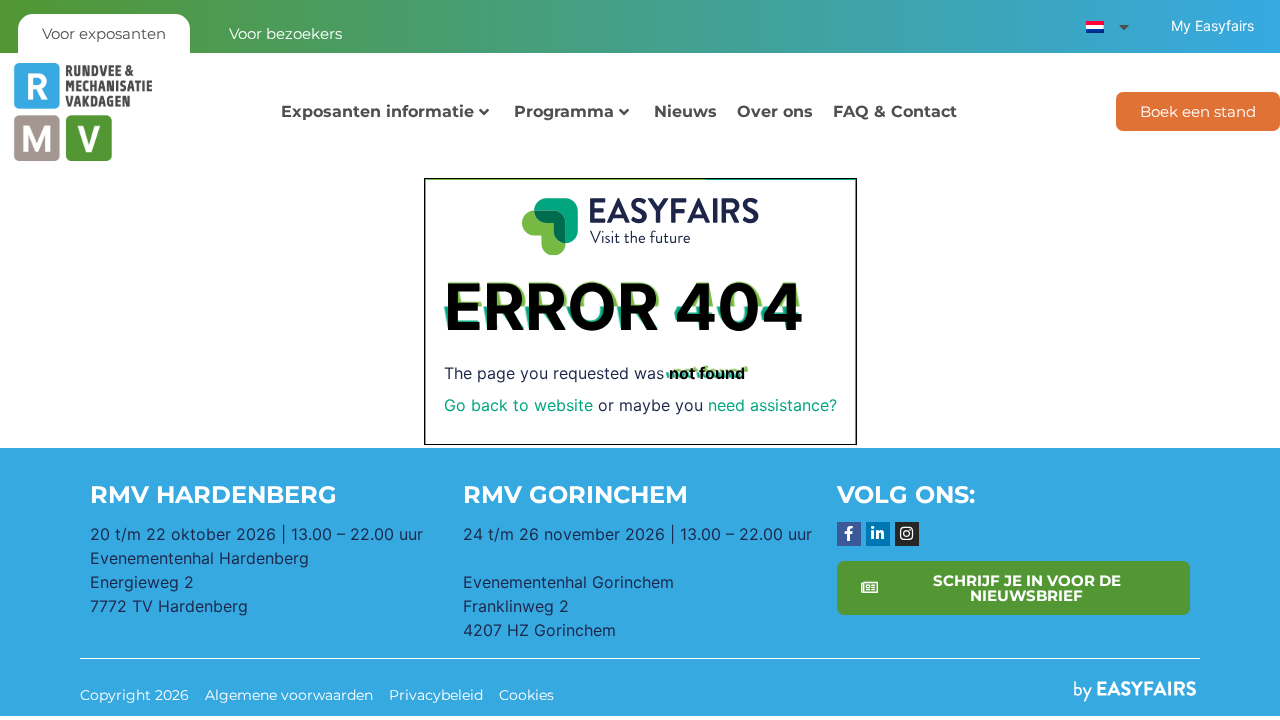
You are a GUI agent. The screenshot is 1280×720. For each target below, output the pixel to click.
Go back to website (518, 405)
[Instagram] (907, 534)
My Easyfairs (1212, 25)
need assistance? (772, 405)
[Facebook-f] (849, 534)
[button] (1198, 111)
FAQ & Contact (895, 111)
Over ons (775, 111)
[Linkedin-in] (878, 534)
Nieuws (685, 111)
